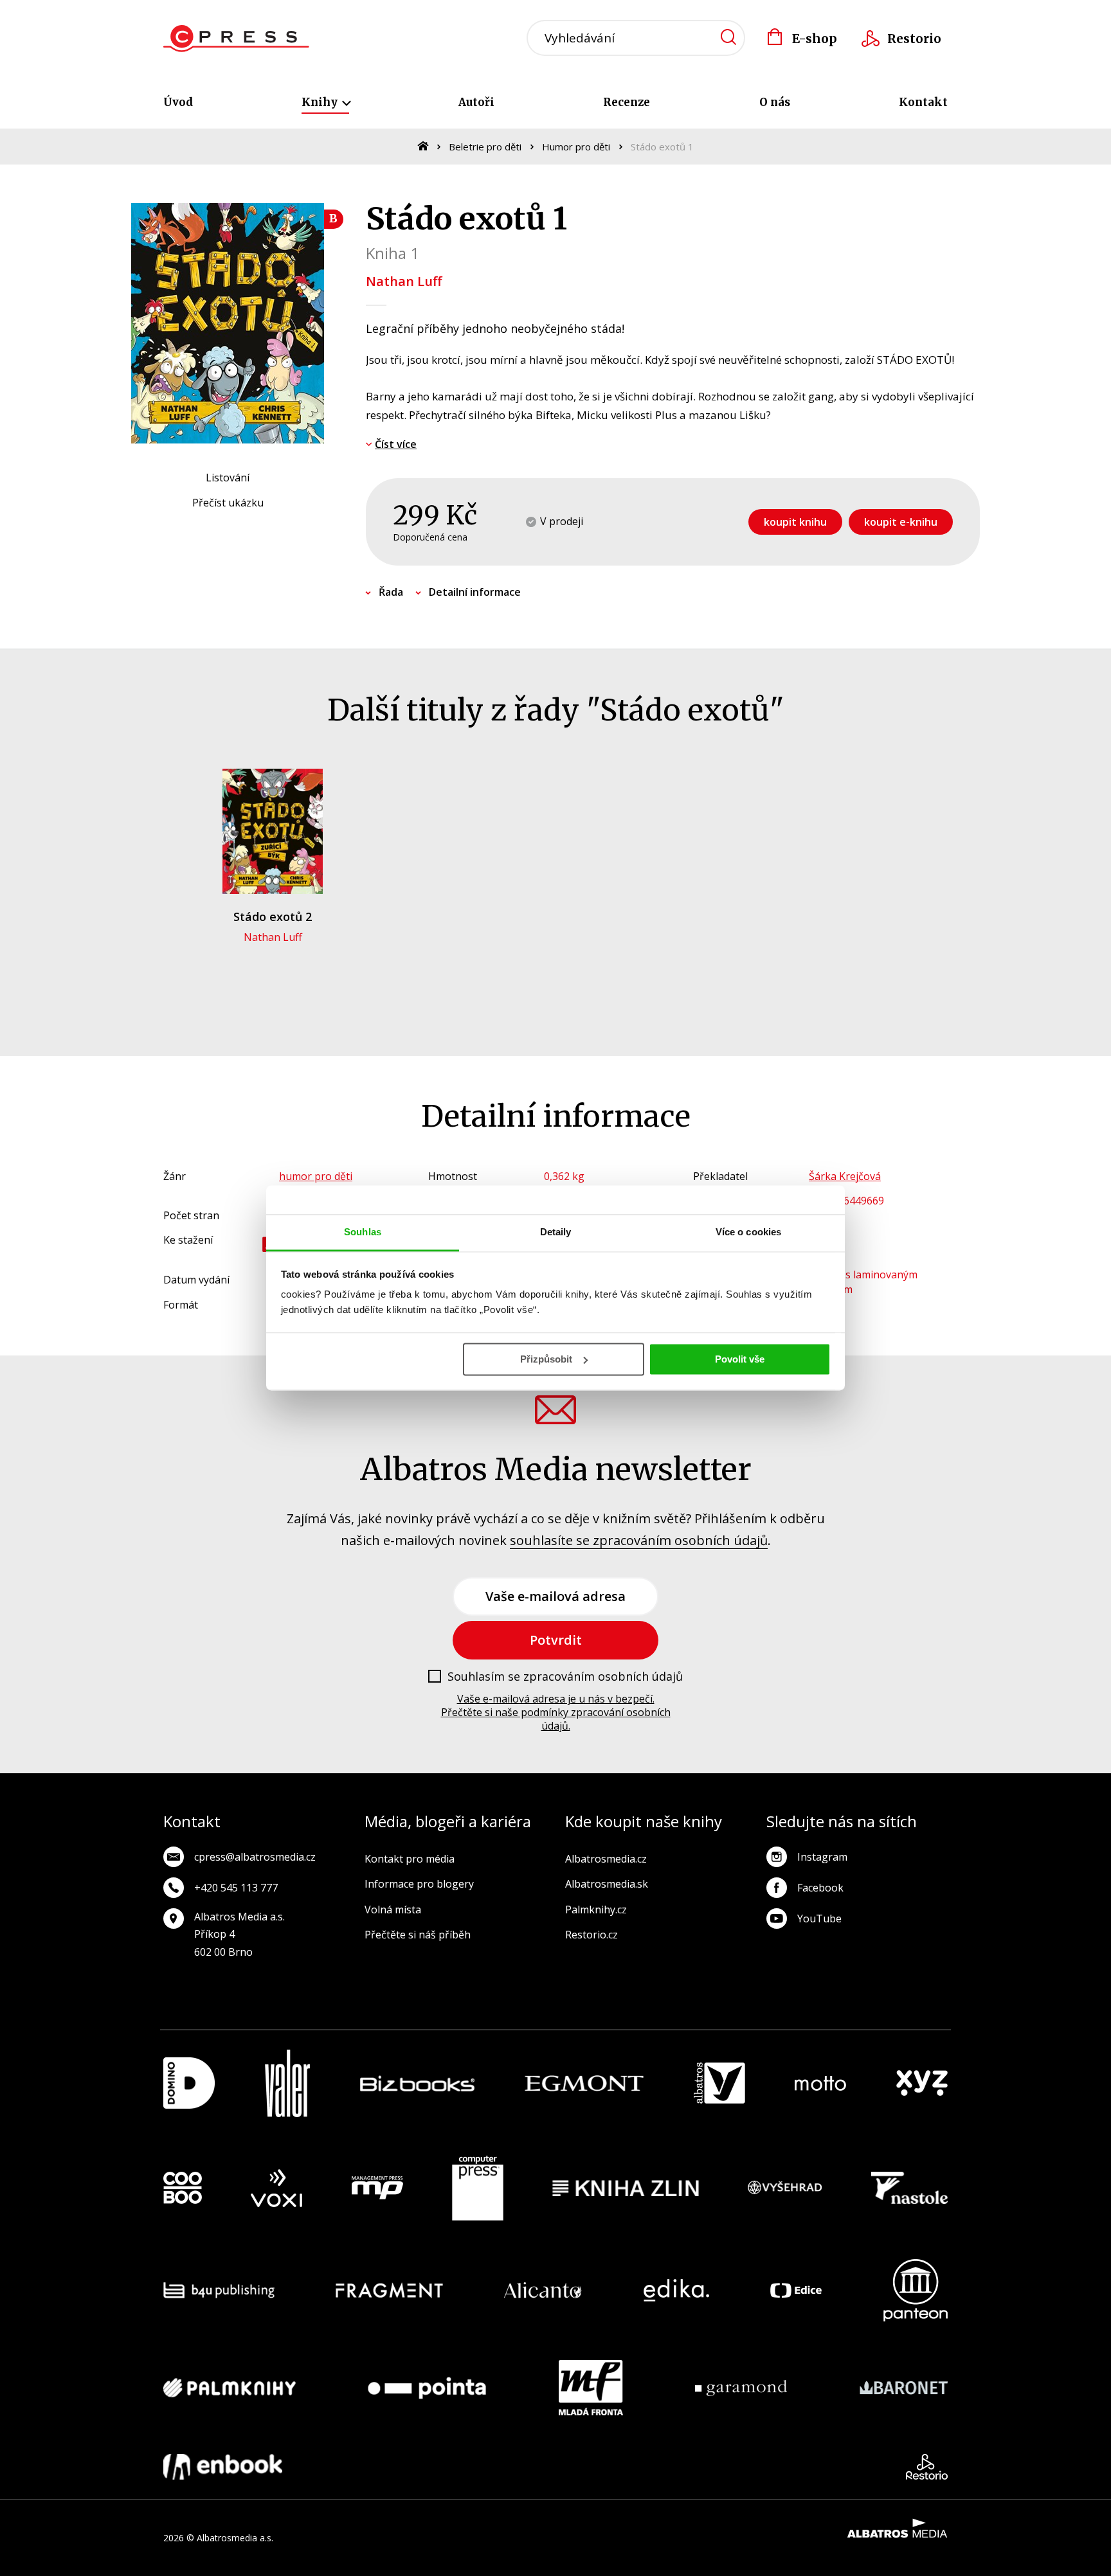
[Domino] (189, 2083)
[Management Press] (377, 2188)
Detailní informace (475, 592)
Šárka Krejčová (845, 1176)
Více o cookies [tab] (748, 1232)
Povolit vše (740, 1359)
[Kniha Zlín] (626, 2188)
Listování (228, 478)
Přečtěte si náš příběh (418, 1935)
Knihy (321, 102)
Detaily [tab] (556, 1232)
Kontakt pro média (410, 1859)
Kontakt (923, 102)
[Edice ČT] (796, 2290)
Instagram (822, 1857)
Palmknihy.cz (596, 1910)
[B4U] (219, 2290)
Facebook (820, 1888)
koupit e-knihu (901, 522)
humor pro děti (316, 1176)
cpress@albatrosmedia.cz (255, 1857)
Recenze (627, 102)
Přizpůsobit (546, 1359)
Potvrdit (556, 1640)
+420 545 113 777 (236, 1888)
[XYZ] (922, 2083)
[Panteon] (916, 2290)
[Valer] (287, 2083)
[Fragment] (389, 2290)
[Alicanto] (543, 2290)
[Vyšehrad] (785, 2188)
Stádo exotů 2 (273, 917)
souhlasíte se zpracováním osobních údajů (639, 1540)
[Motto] (820, 2083)
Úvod (178, 102)
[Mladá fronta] (591, 2388)
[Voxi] (276, 2188)
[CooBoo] (183, 2188)
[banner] (236, 39)
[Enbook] (223, 2467)
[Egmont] (584, 2083)
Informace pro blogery (419, 1884)
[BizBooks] (418, 2083)
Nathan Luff (404, 281)
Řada (391, 592)
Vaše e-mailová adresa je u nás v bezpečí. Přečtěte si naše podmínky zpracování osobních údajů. (556, 1712)
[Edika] (676, 2290)
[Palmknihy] (230, 2388)
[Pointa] (427, 2388)
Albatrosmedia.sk (607, 1884)
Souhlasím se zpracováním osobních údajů (565, 1677)
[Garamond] (741, 2388)
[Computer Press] (478, 2188)
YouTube (819, 1919)
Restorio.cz (592, 1935)
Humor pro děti (576, 147)
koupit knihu (795, 522)
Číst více (396, 444)
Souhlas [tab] (363, 1232)
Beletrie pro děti (485, 147)
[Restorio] (927, 2467)
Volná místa (393, 1910)
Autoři (476, 102)
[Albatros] (719, 2083)
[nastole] (910, 2188)
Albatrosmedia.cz (606, 1859)
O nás (775, 102)
